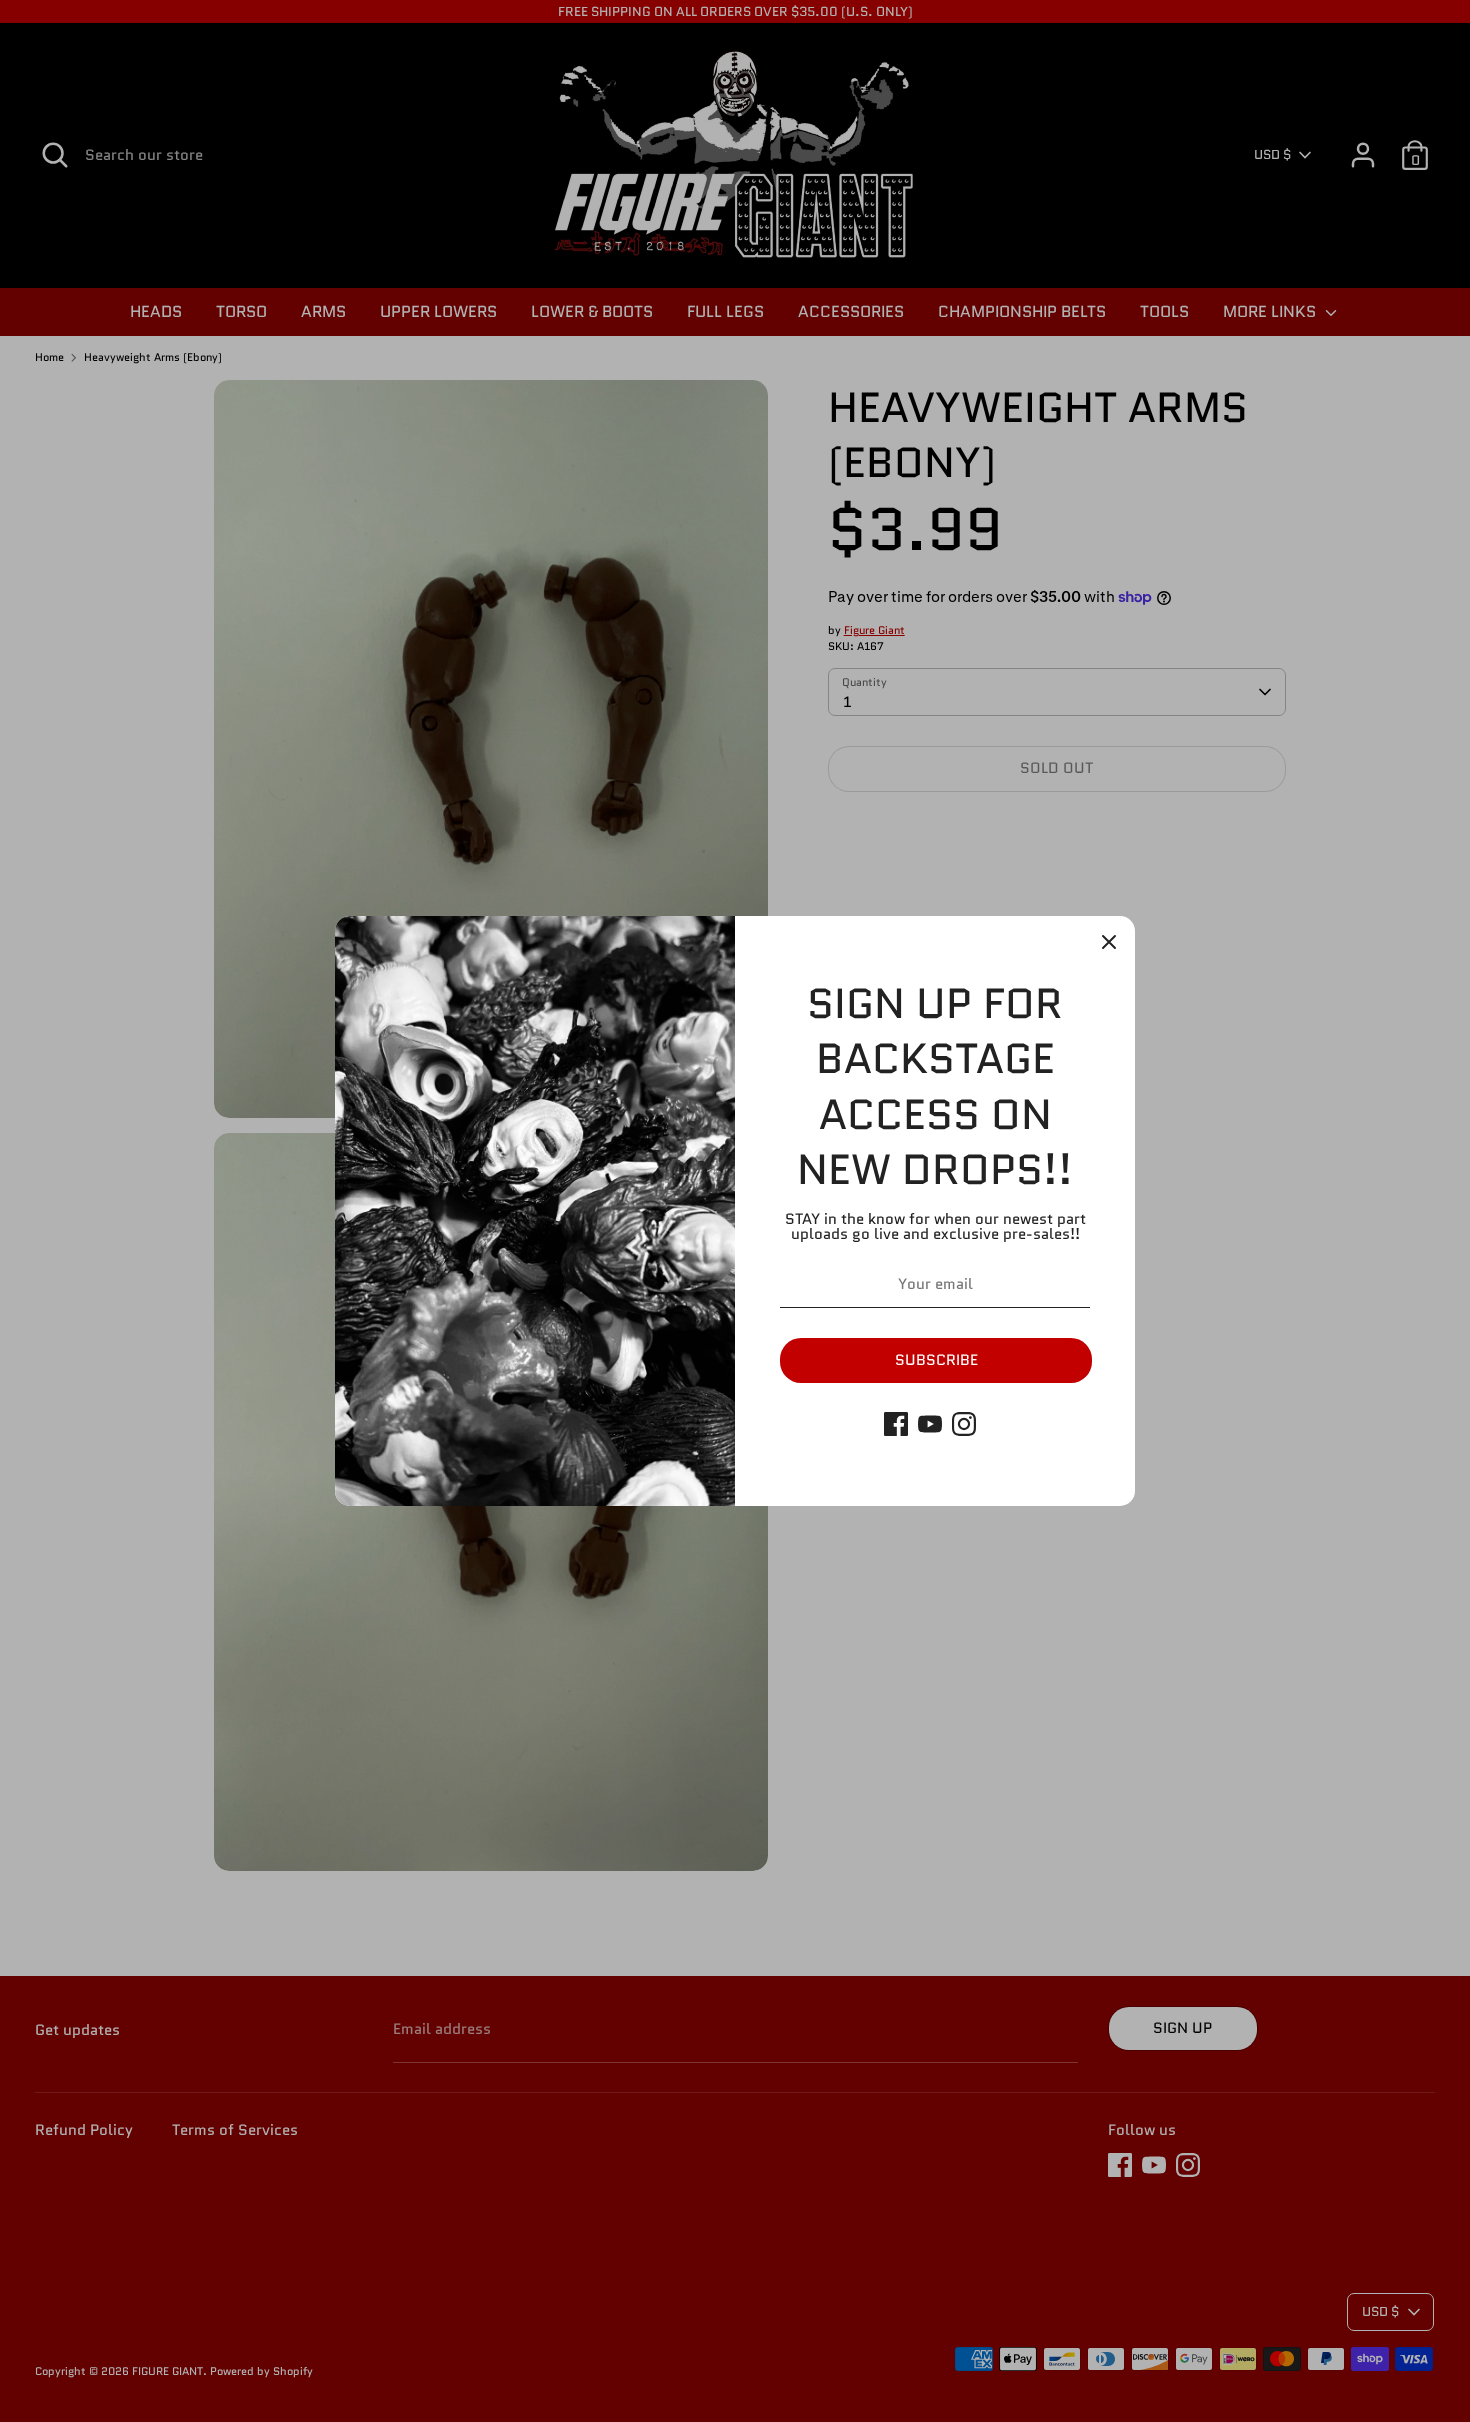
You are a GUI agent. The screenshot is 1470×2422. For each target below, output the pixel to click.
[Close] (1109, 942)
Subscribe (936, 1360)
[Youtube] (930, 1424)
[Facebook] (896, 1424)
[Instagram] (964, 1424)
